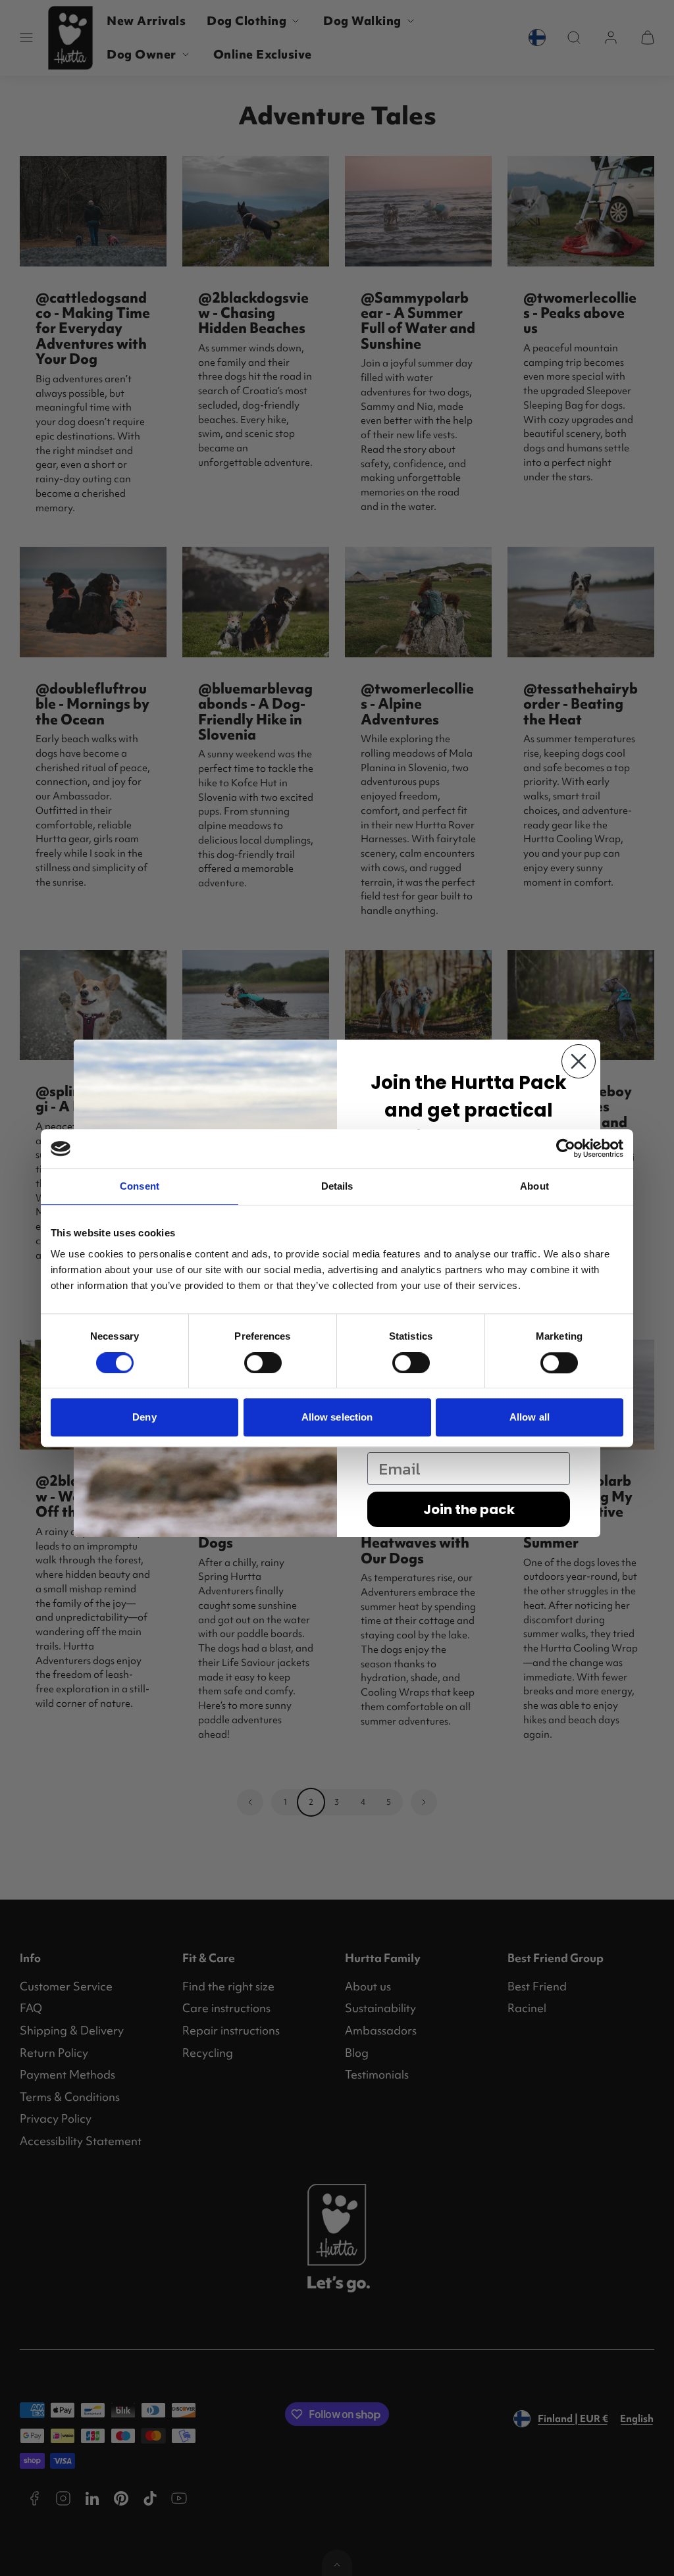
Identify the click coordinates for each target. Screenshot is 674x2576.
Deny (144, 1417)
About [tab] (534, 1187)
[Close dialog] (579, 1061)
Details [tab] (337, 1187)
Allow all (530, 1417)
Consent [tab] (140, 1187)
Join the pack (469, 1509)
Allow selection (337, 1417)
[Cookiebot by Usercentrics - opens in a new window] (566, 1149)
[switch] (263, 1363)
